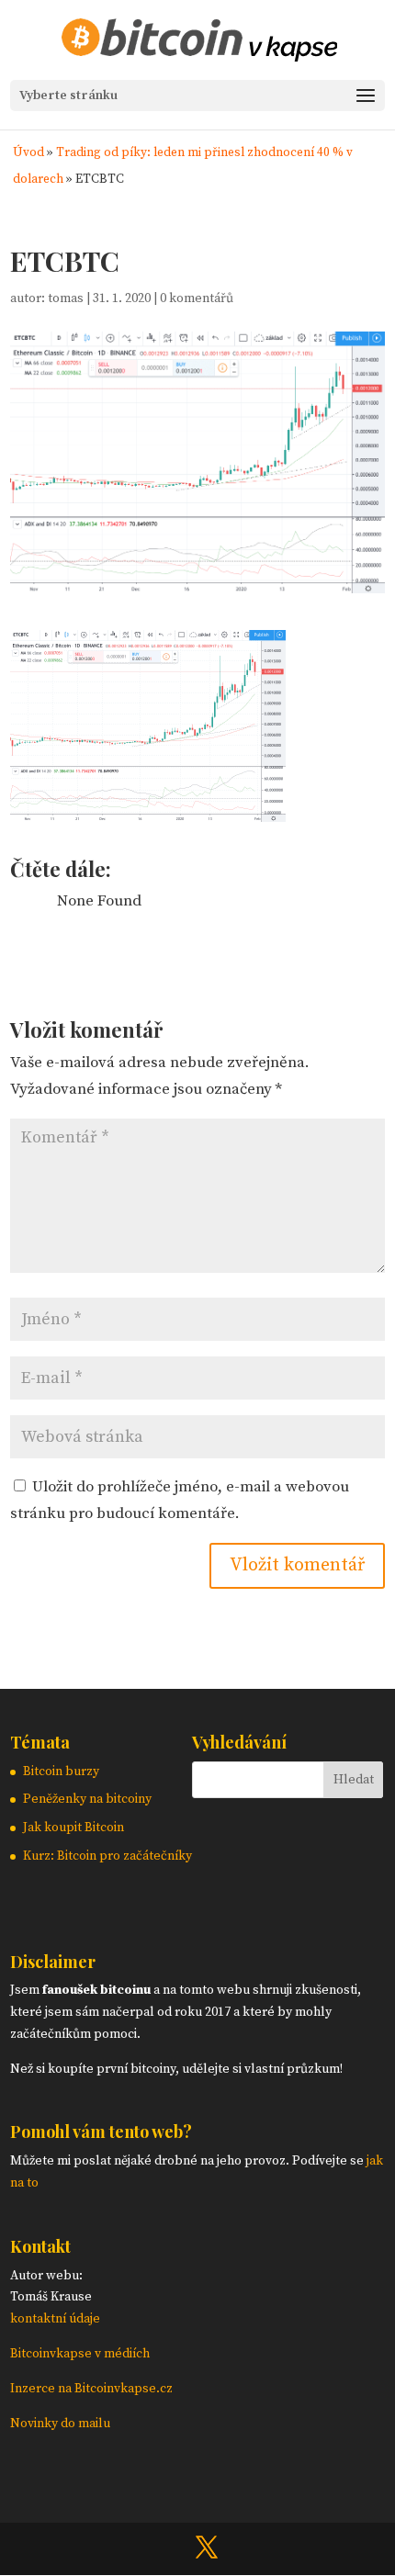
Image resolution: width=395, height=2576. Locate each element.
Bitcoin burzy (61, 1772)
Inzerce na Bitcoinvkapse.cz (93, 2389)
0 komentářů (197, 298)
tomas (66, 298)
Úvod (28, 153)
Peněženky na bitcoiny (87, 1799)
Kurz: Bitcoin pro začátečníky (107, 1856)
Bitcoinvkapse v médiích (80, 2354)
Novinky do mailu (60, 2424)
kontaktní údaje (55, 2319)
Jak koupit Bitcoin (73, 1828)
